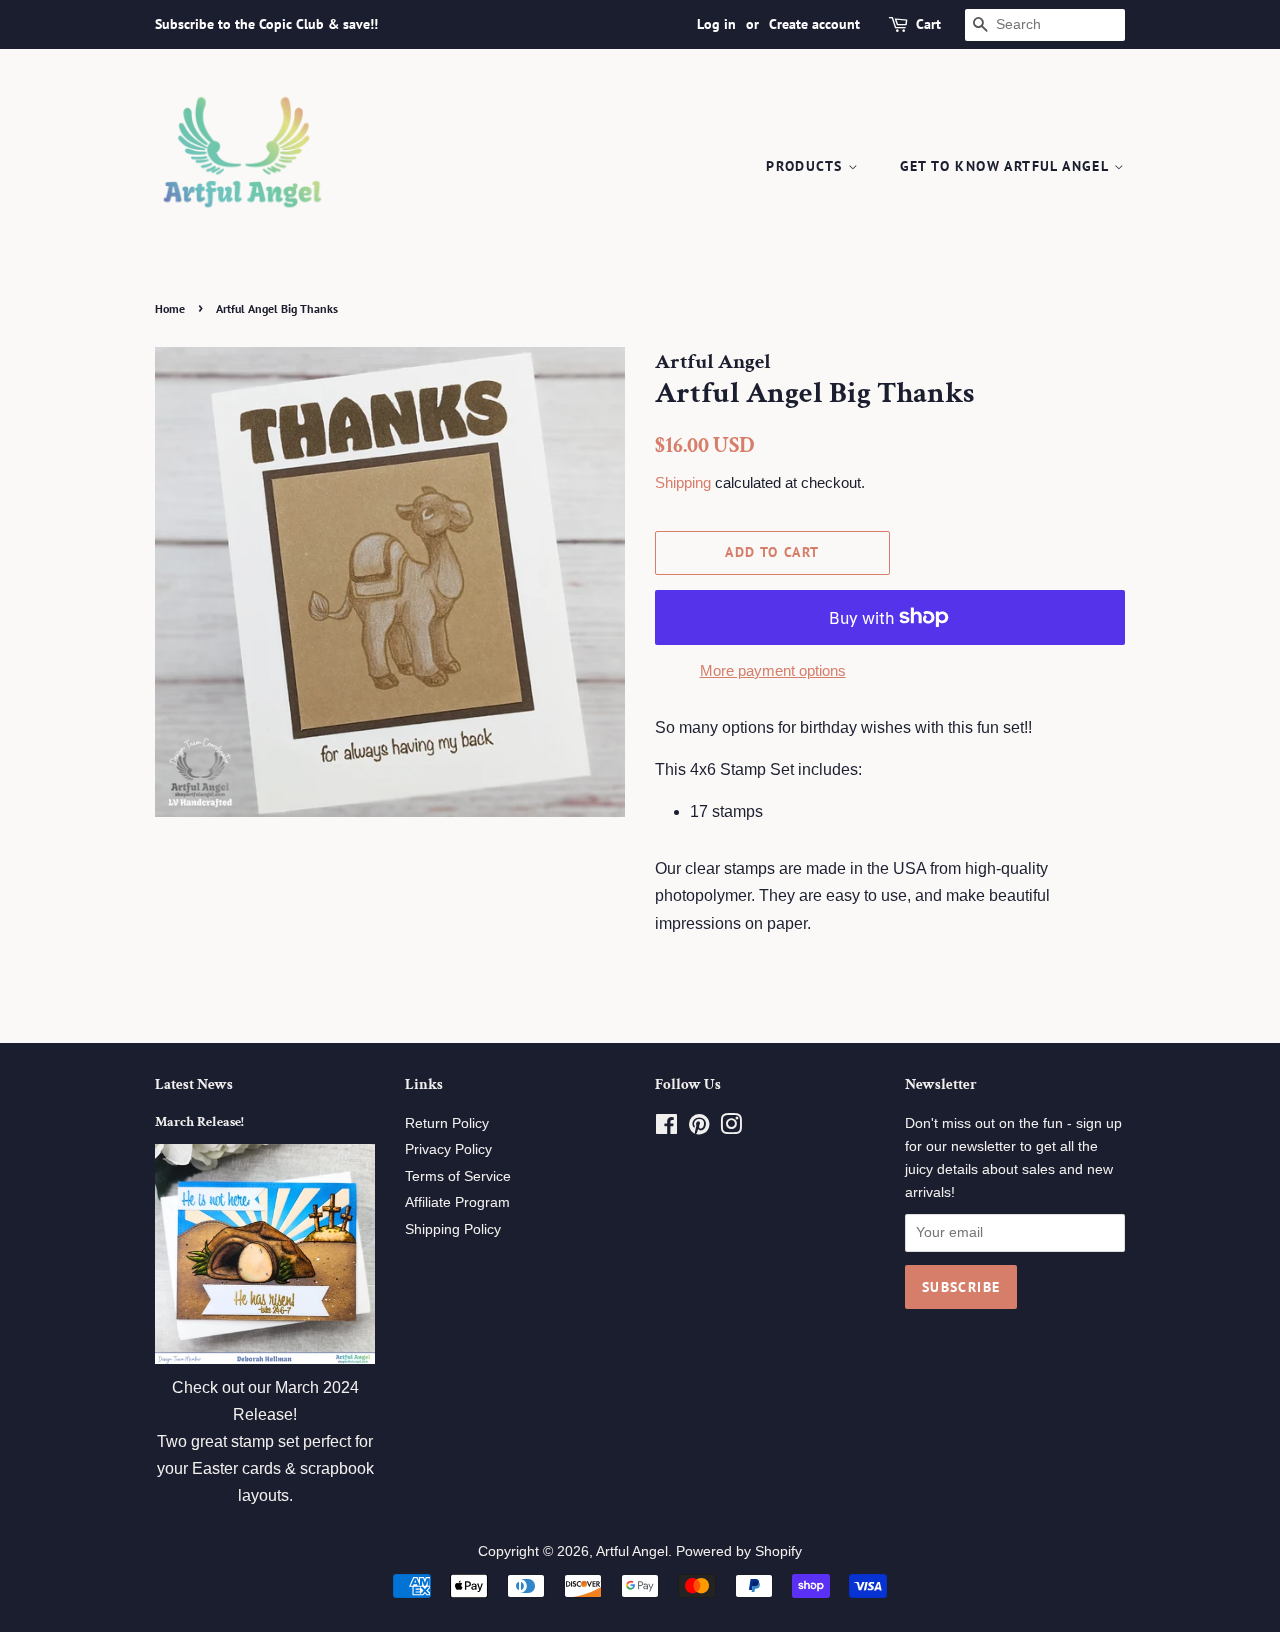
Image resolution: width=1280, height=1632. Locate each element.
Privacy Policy (448, 1149)
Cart (928, 24)
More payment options (773, 670)
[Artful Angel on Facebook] (666, 1128)
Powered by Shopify (739, 1551)
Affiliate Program (457, 1202)
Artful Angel (632, 1551)
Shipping (683, 482)
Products (807, 166)
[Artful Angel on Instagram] (731, 1128)
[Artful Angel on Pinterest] (699, 1128)
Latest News (194, 1084)
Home (170, 308)
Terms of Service (458, 1176)
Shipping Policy (453, 1229)
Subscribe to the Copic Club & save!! (266, 24)
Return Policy (447, 1123)
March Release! (199, 1122)
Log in (716, 24)
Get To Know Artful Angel (1007, 166)
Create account (814, 24)
